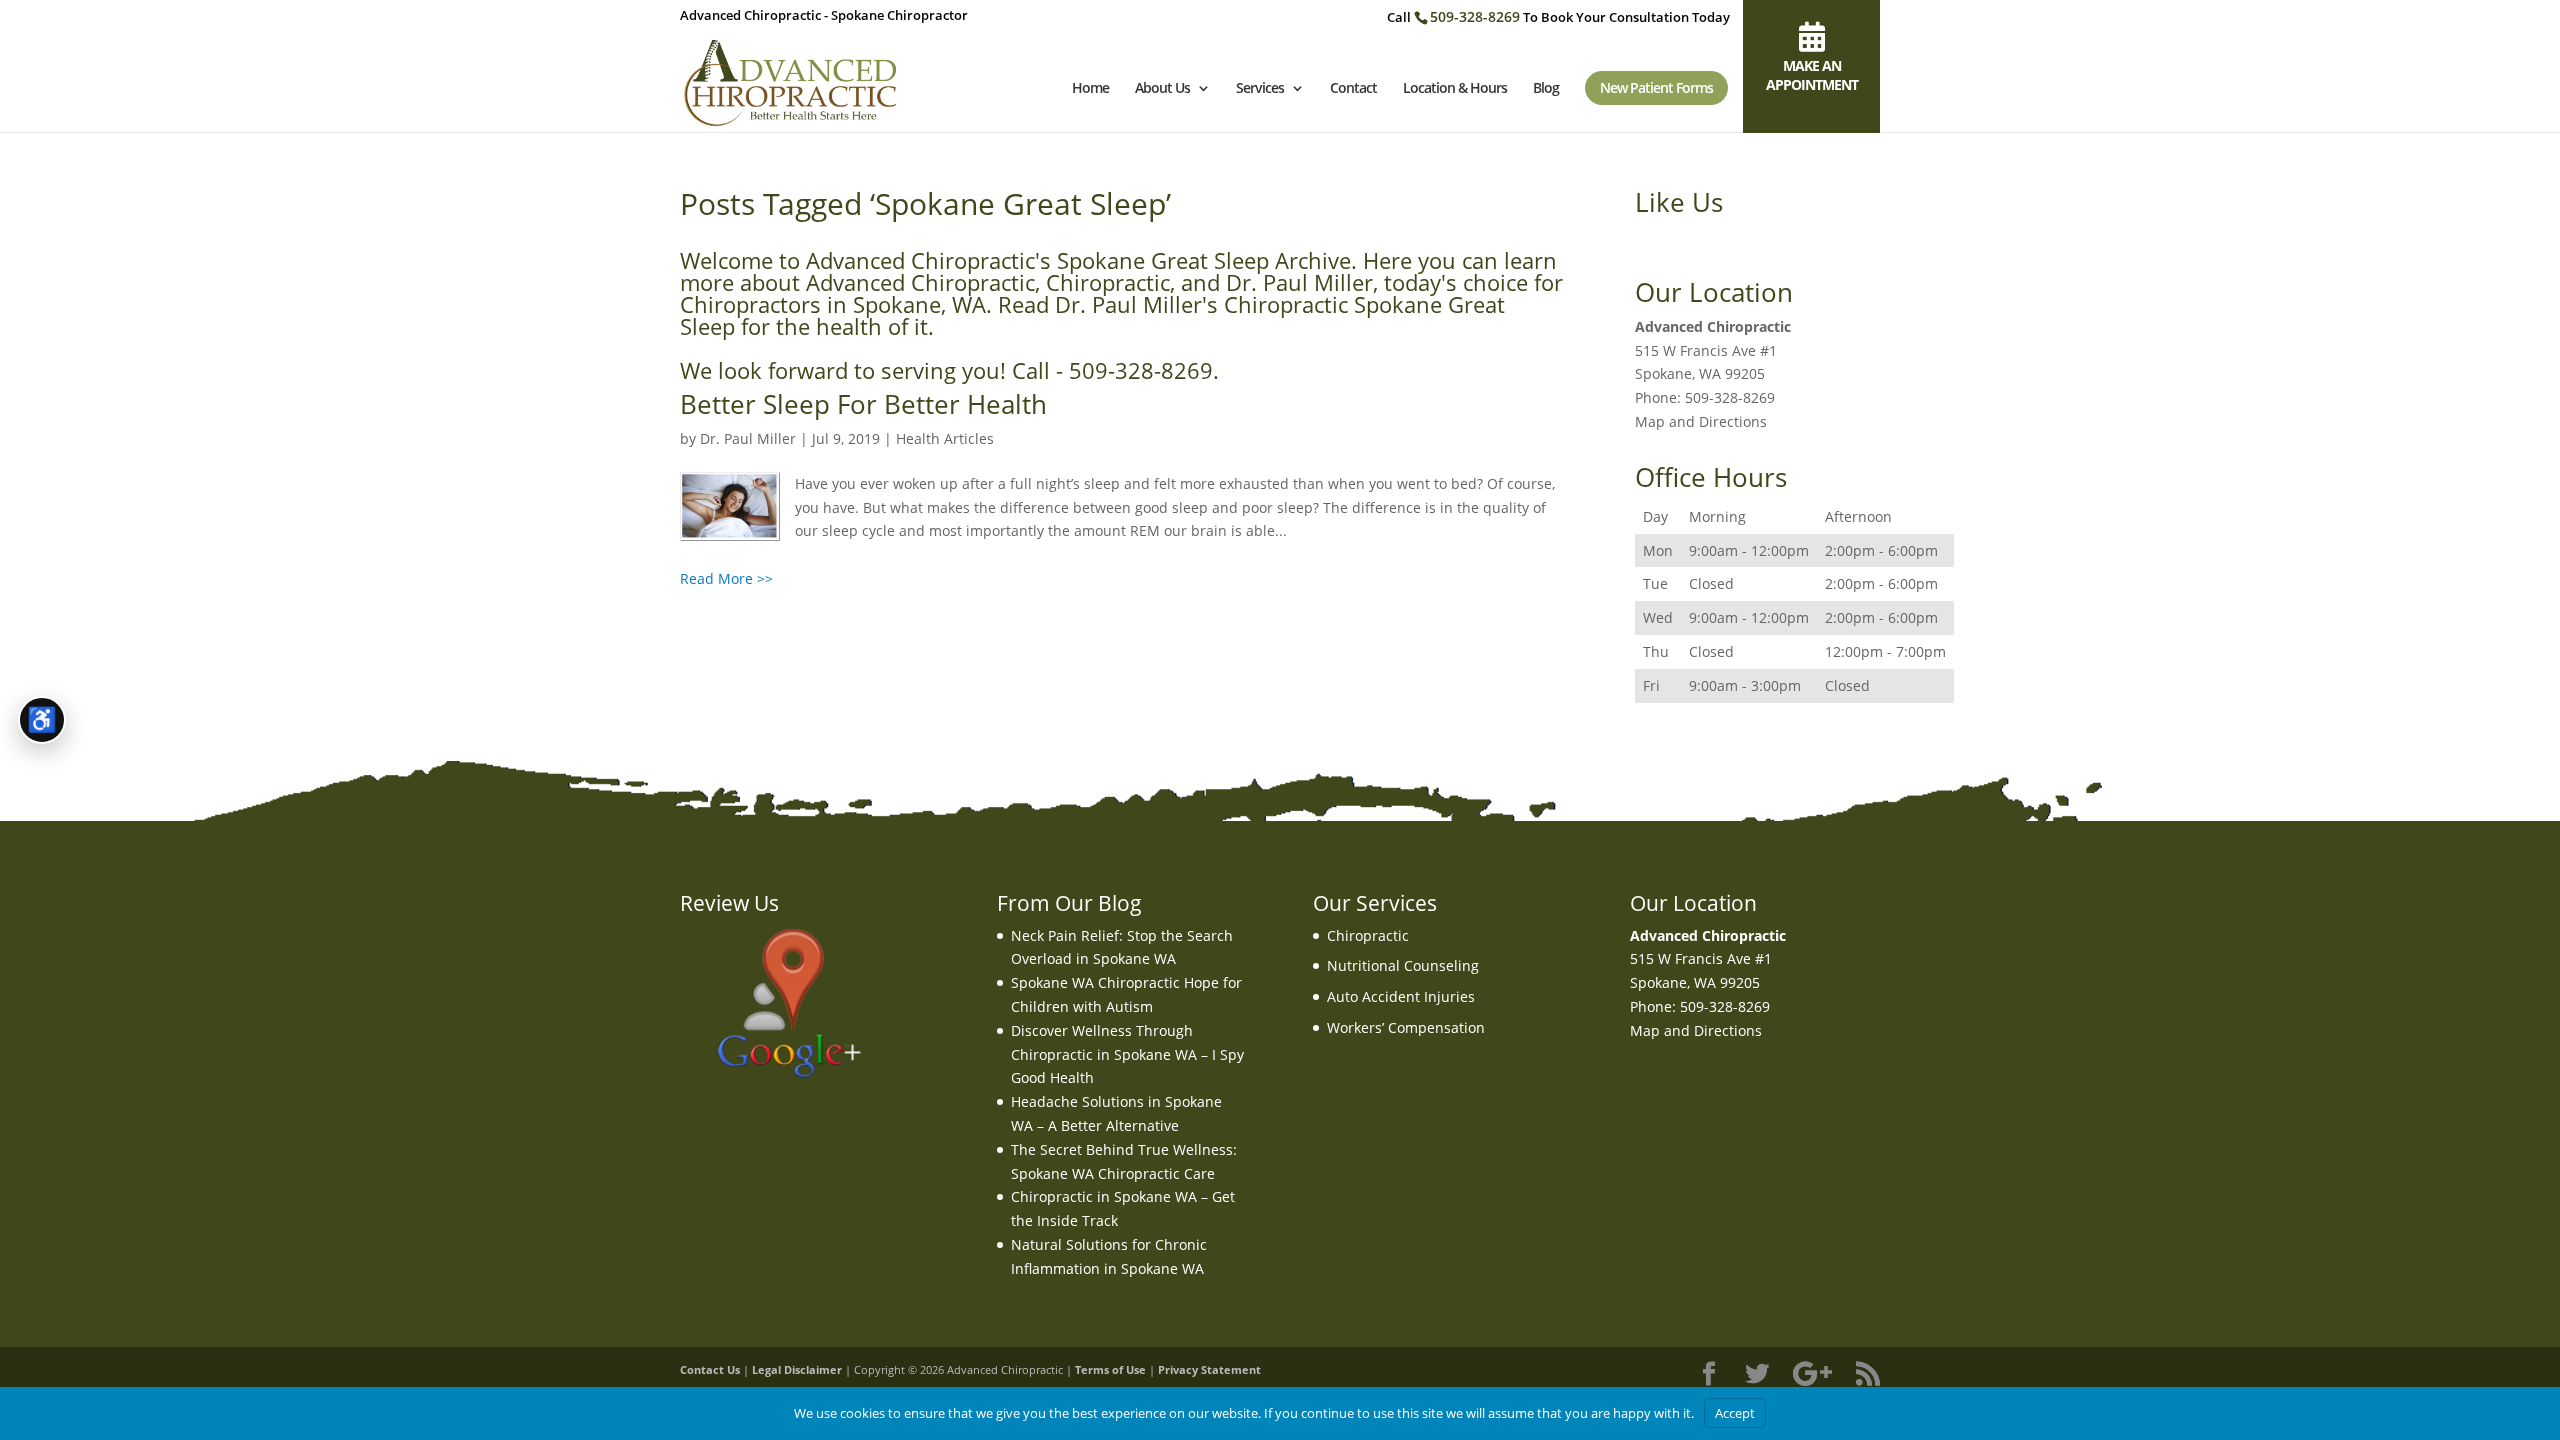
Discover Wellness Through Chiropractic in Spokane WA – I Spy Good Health (1127, 1054)
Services (1260, 89)
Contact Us (710, 1369)
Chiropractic (1368, 935)
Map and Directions (1701, 421)
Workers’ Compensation (1406, 1027)
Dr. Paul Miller (748, 438)
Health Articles (945, 438)
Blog (1546, 89)
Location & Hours (1455, 89)
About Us (1162, 89)
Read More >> (726, 578)
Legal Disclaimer (797, 1369)
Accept (1735, 1413)
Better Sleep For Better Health (863, 404)
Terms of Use (1110, 1369)
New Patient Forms (1656, 87)
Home (1090, 89)
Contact (1353, 89)
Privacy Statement (1209, 1369)
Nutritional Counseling (1403, 965)
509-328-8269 (1475, 16)
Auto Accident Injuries (1401, 996)
